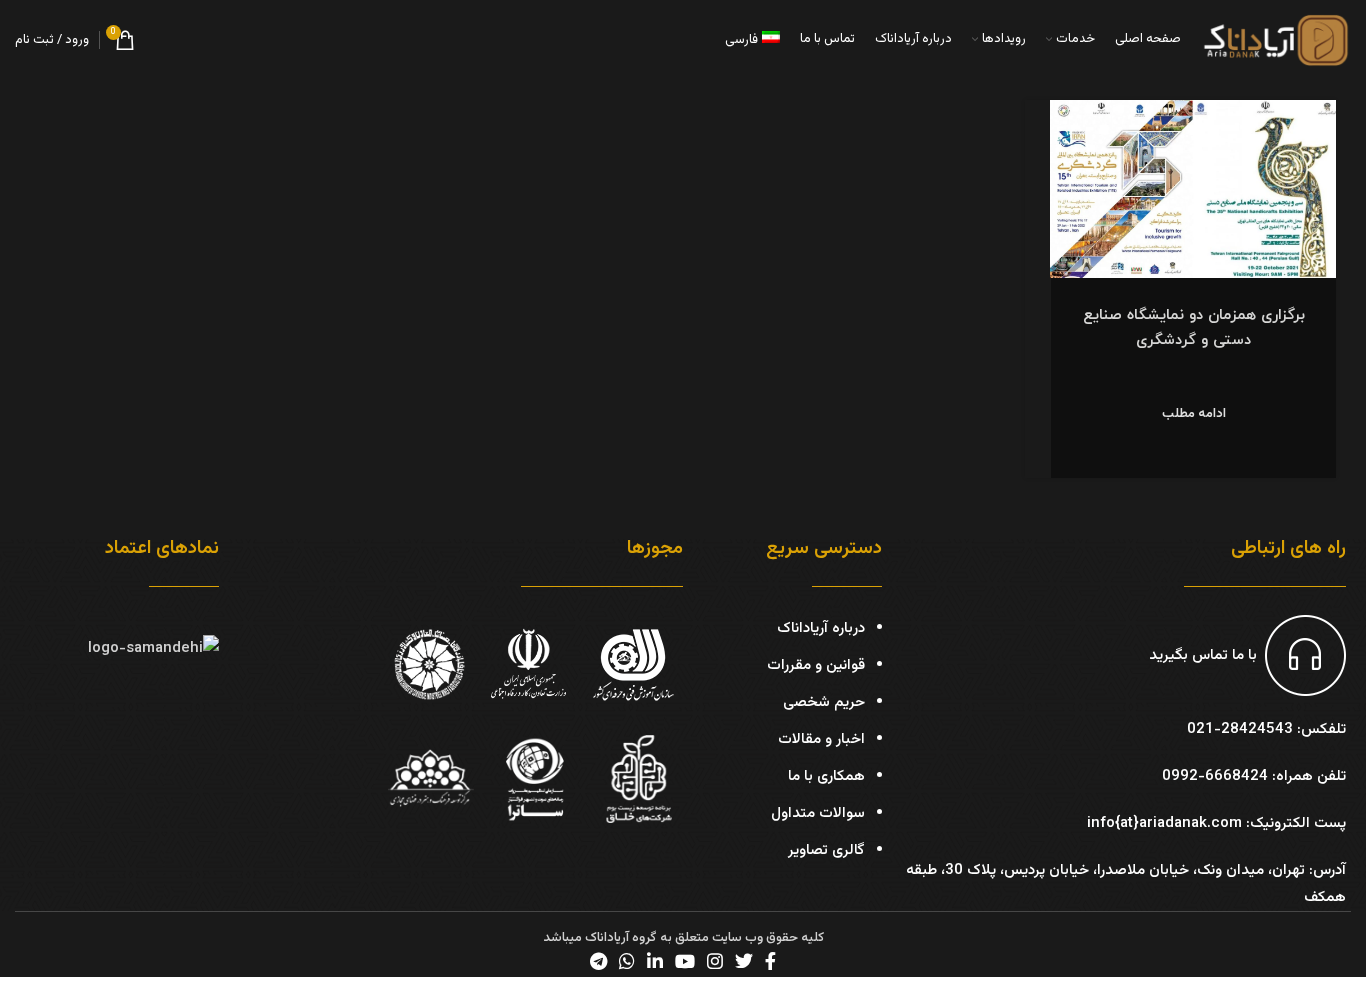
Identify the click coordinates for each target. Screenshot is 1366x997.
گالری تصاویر (826, 850)
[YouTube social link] (685, 961)
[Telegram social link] (598, 961)
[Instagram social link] (715, 961)
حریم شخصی (824, 702)
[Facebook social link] (770, 961)
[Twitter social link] (744, 961)
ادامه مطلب (1194, 414)
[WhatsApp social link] (627, 961)
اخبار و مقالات (821, 739)
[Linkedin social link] (655, 961)
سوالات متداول (818, 813)
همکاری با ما (826, 776)
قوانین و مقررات (816, 665)
